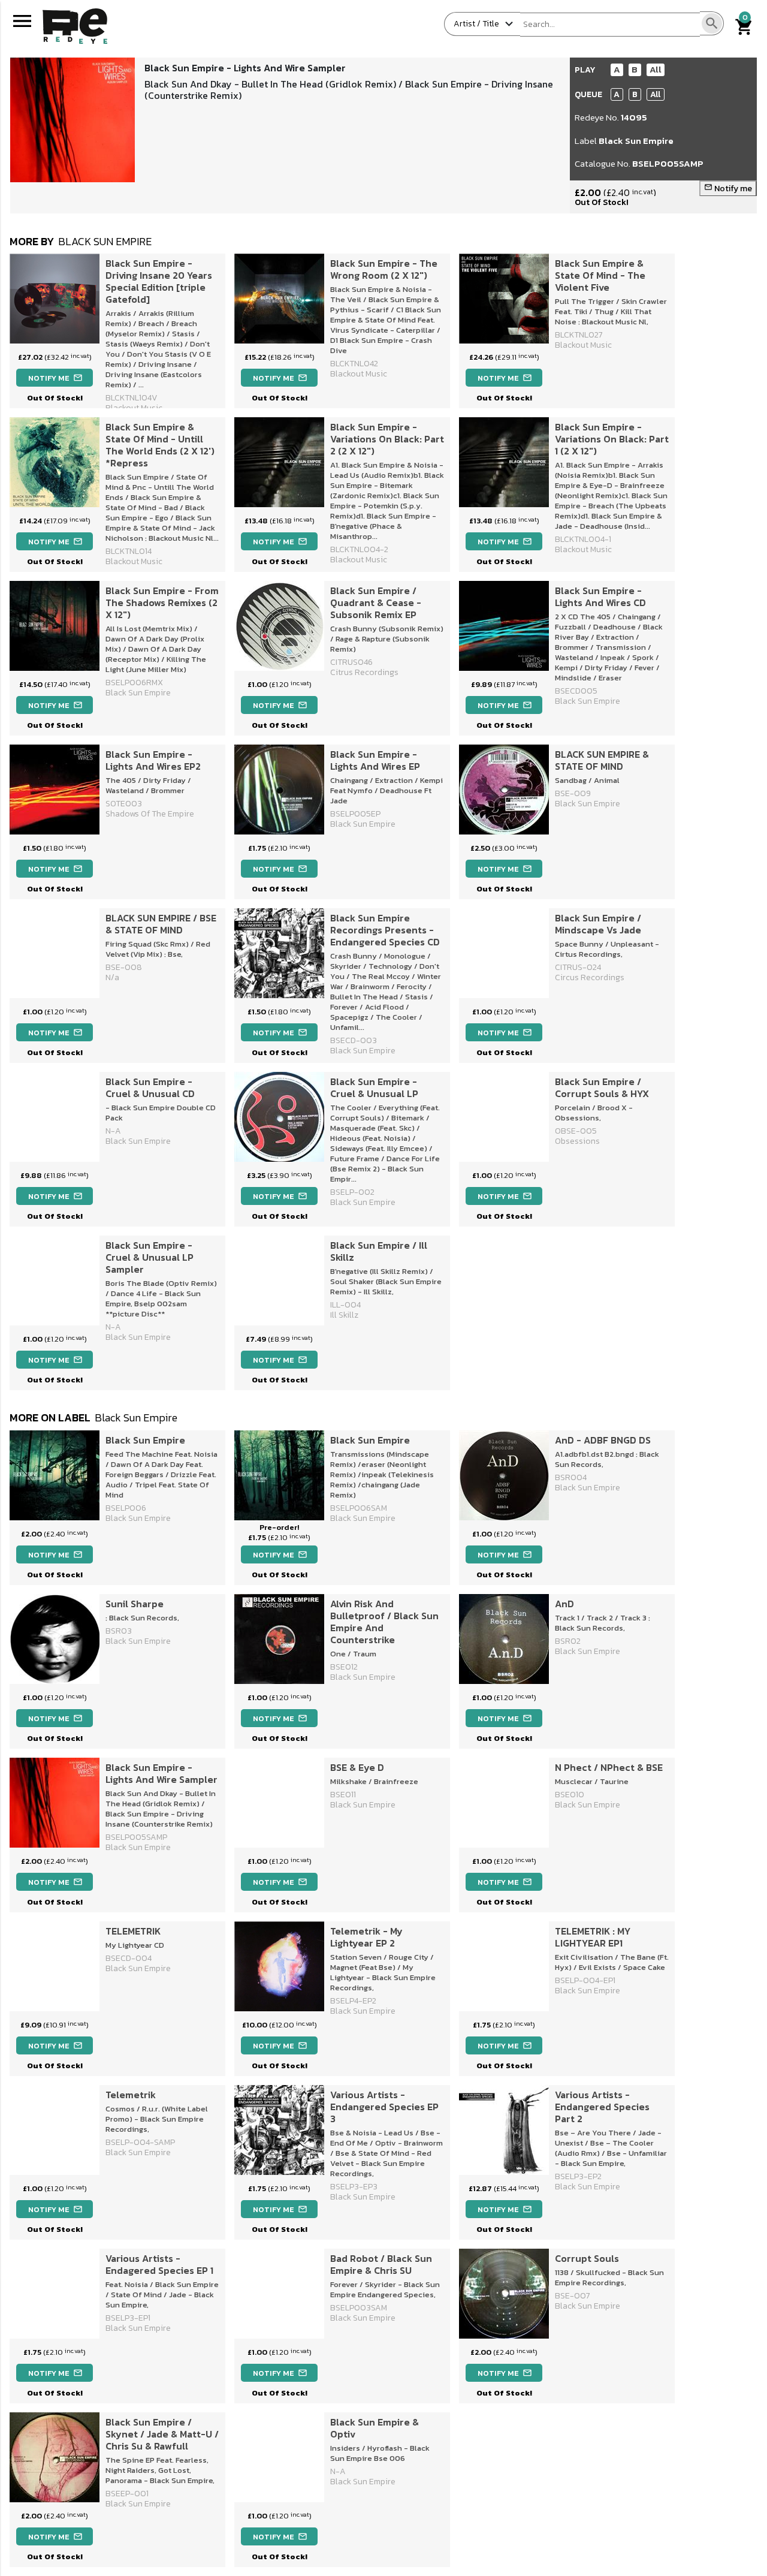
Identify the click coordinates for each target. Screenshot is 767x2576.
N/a (112, 977)
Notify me (728, 189)
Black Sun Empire (636, 141)
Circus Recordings (590, 977)
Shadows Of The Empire (150, 814)
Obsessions (577, 1141)
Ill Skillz (344, 1315)
